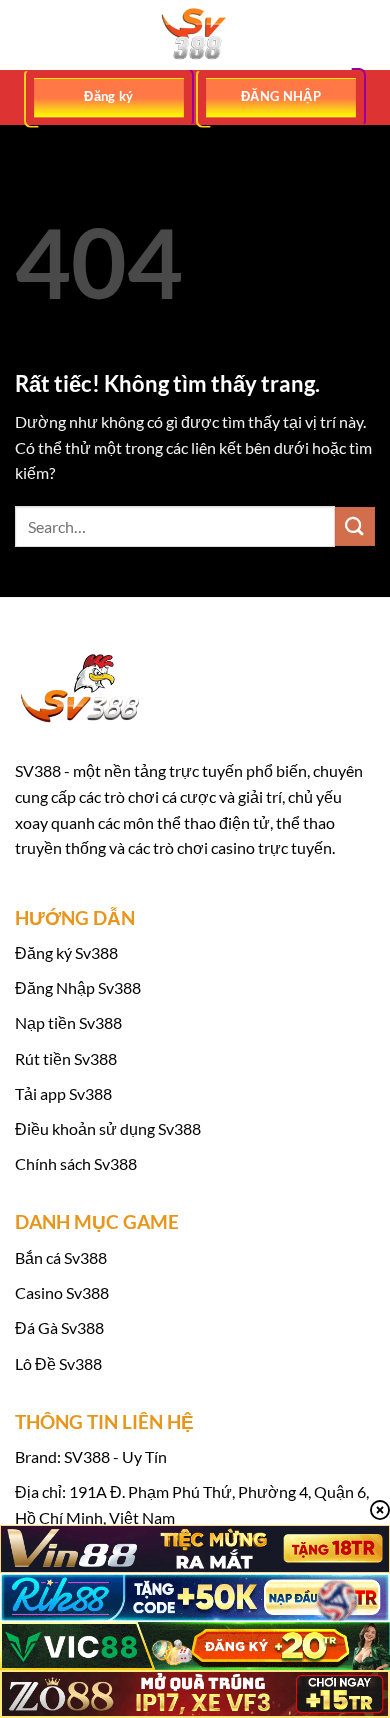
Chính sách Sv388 (76, 1163)
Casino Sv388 (62, 1292)
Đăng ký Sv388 (66, 952)
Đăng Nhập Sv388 (78, 987)
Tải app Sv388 (63, 1093)
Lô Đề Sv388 (58, 1363)
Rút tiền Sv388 (66, 1058)
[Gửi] (355, 526)
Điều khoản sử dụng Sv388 (108, 1128)
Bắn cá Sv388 (61, 1257)
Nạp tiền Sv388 (68, 1022)
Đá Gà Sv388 (59, 1327)
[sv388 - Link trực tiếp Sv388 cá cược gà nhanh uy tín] (195, 35)
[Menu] (27, 34)
